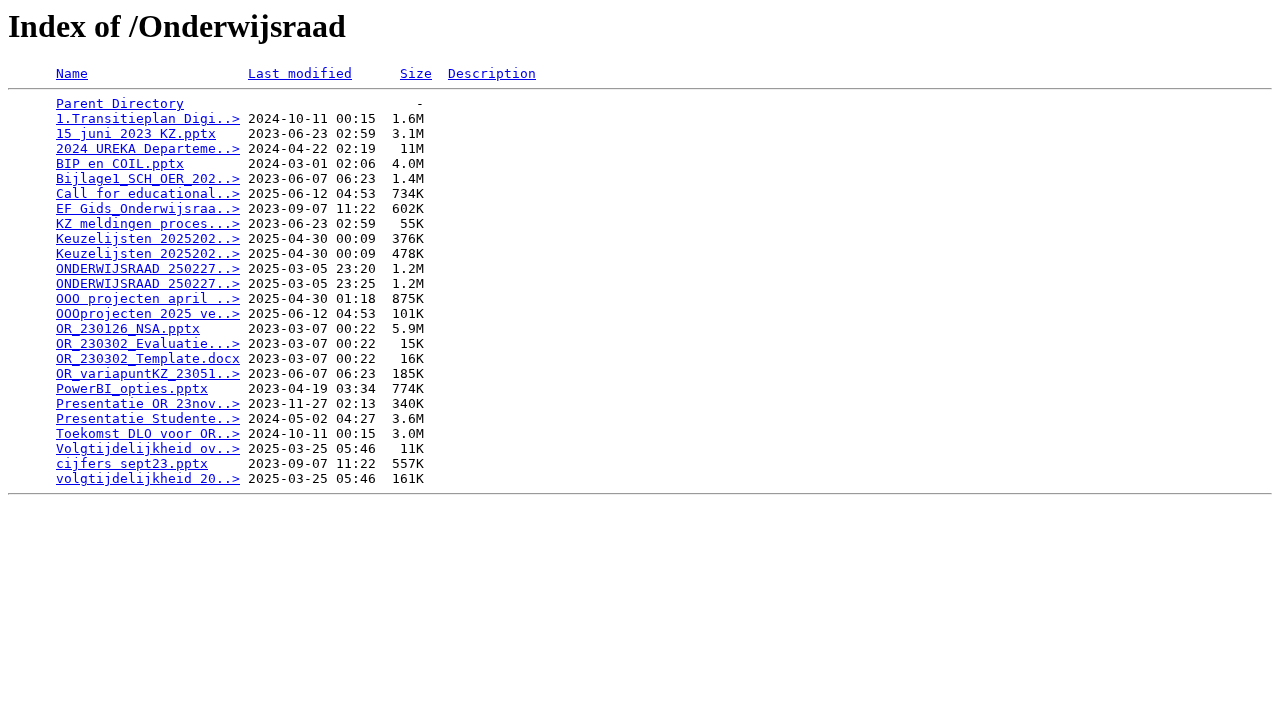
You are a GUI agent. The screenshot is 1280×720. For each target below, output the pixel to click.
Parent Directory (120, 103)
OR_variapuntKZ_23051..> (148, 373)
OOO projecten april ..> (148, 298)
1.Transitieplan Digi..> (148, 118)
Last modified (300, 73)
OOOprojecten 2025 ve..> (148, 313)
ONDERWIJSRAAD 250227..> (148, 268)
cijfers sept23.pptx (132, 463)
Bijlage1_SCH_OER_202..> (148, 178)
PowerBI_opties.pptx (132, 388)
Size (416, 73)
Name (72, 73)
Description (492, 73)
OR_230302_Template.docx (148, 358)
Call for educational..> (148, 193)
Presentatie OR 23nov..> (148, 403)
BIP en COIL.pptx (120, 163)
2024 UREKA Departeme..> (148, 148)
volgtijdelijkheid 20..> (148, 478)
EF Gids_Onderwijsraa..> (148, 208)
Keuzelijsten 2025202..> (148, 238)
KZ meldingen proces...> (148, 223)
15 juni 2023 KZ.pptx (136, 133)
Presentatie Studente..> (148, 418)
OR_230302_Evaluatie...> (148, 343)
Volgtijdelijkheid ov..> (148, 448)
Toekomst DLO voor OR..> (148, 433)
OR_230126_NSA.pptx (128, 328)
